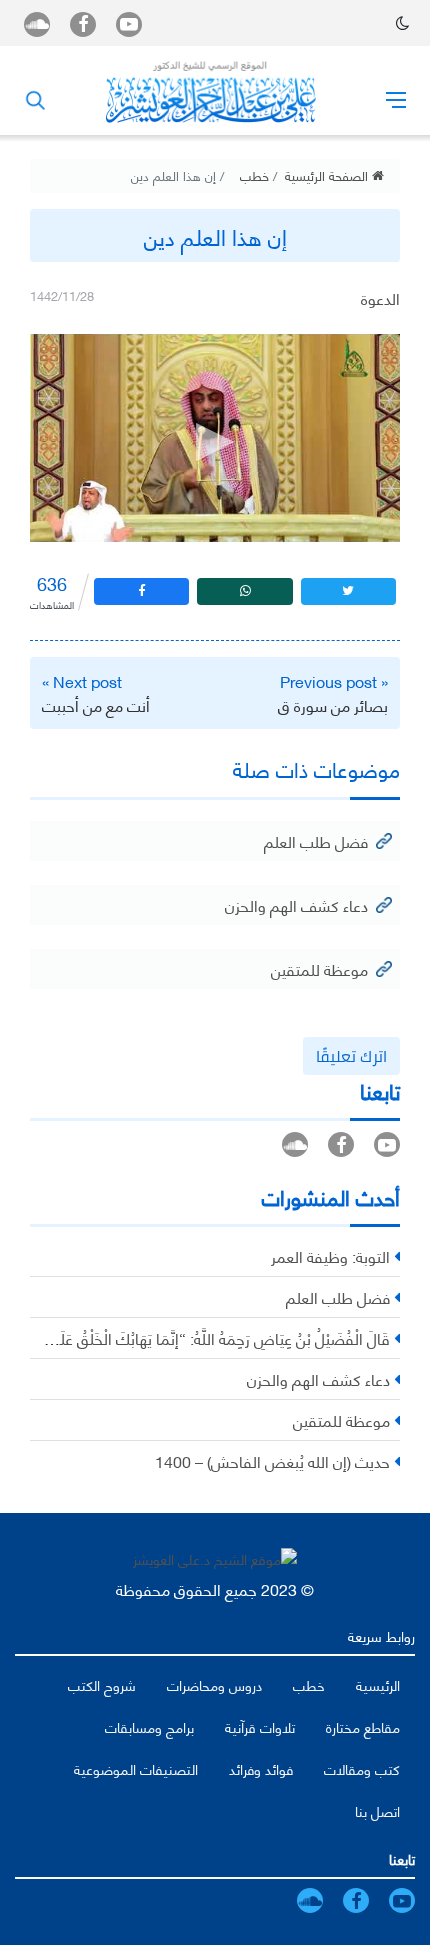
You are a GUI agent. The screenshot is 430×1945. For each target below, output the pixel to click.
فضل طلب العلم (316, 840)
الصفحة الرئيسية (328, 175)
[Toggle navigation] (396, 99)
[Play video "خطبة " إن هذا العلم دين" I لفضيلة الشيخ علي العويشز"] (215, 438)
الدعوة (380, 297)
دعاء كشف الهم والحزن (296, 904)
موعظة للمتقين (319, 968)
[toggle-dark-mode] (402, 23)
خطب (254, 175)
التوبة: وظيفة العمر (330, 1255)
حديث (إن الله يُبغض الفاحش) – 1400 (272, 1460)
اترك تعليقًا (351, 1056)
